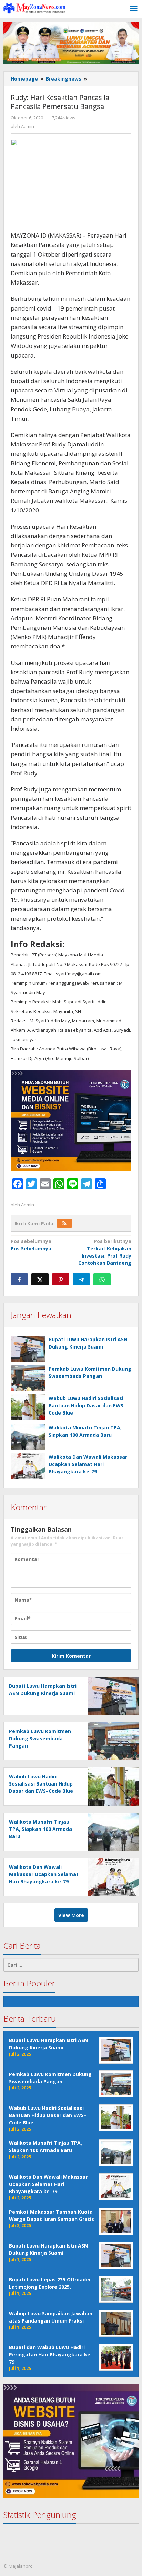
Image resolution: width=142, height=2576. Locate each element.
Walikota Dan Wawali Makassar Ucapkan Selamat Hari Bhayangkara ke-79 (88, 1464)
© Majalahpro (18, 2566)
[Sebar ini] (19, 1279)
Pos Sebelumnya (31, 1245)
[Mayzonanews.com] (34, 8)
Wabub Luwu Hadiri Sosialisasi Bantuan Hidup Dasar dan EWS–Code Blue (87, 1405)
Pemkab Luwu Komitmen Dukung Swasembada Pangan (40, 1738)
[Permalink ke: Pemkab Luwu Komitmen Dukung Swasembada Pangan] (28, 1378)
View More (71, 1915)
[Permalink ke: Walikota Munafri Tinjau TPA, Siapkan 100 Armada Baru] (28, 1437)
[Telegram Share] (81, 1279)
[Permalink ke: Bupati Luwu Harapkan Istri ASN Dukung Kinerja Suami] (28, 1349)
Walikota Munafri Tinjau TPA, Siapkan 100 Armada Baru (40, 1829)
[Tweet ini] (40, 1279)
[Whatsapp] (102, 1279)
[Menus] (134, 9)
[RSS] (64, 1223)
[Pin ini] (61, 1279)
